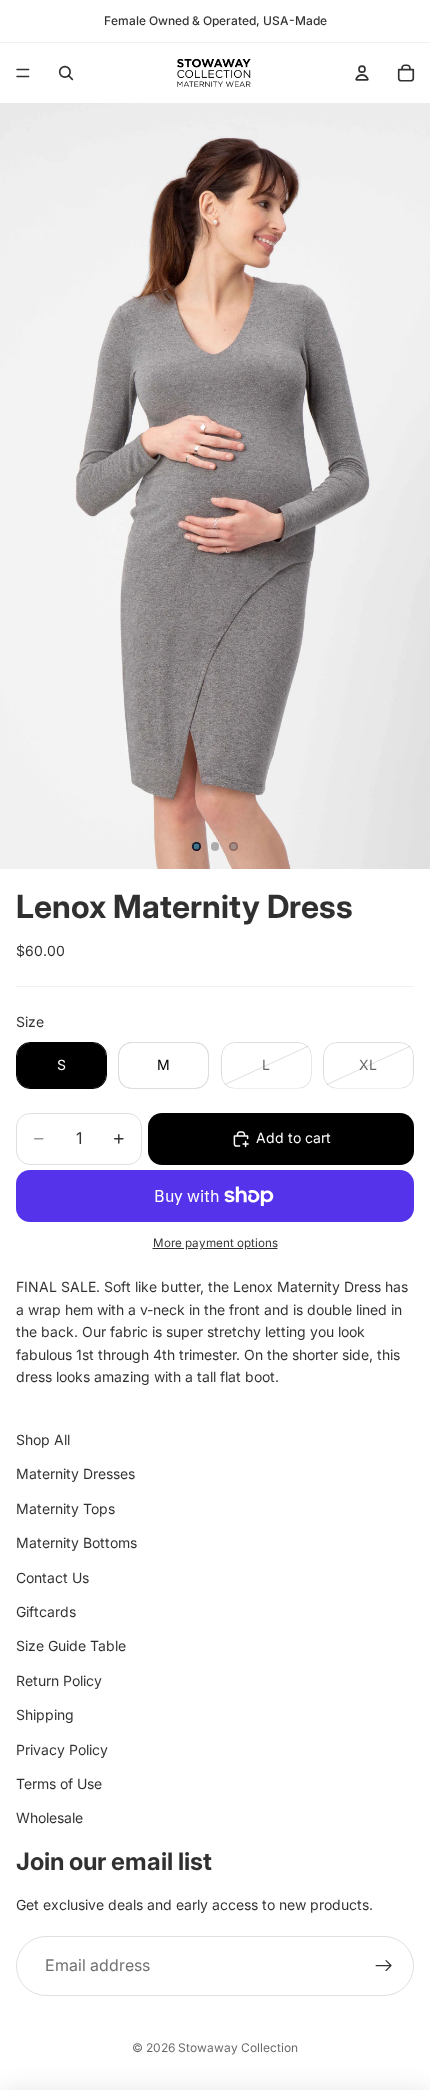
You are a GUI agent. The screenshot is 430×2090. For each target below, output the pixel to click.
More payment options (215, 1243)
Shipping (45, 1715)
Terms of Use (59, 1783)
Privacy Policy (62, 1749)
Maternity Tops (65, 1508)
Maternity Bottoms (76, 1543)
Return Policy (59, 1680)
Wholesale (49, 1818)
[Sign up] (384, 1967)
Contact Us (52, 1577)
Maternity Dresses (75, 1474)
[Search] (66, 73)
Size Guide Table (71, 1646)
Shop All (43, 1439)
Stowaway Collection (238, 2047)
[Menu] (23, 73)
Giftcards (46, 1611)
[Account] (362, 73)
